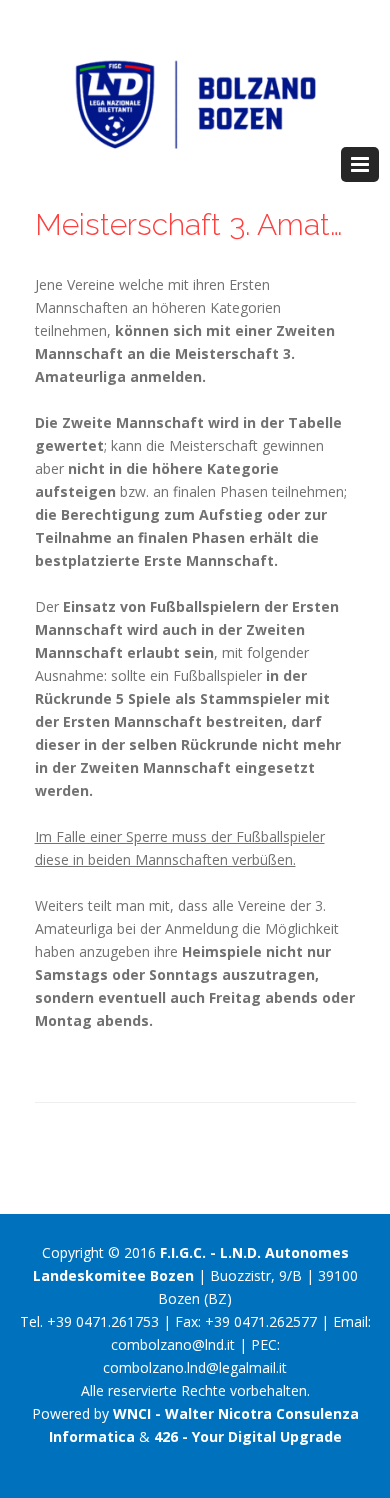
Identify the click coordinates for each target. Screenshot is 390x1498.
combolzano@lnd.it (173, 1344)
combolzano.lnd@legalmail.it (195, 1367)
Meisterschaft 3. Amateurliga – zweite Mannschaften (195, 224)
